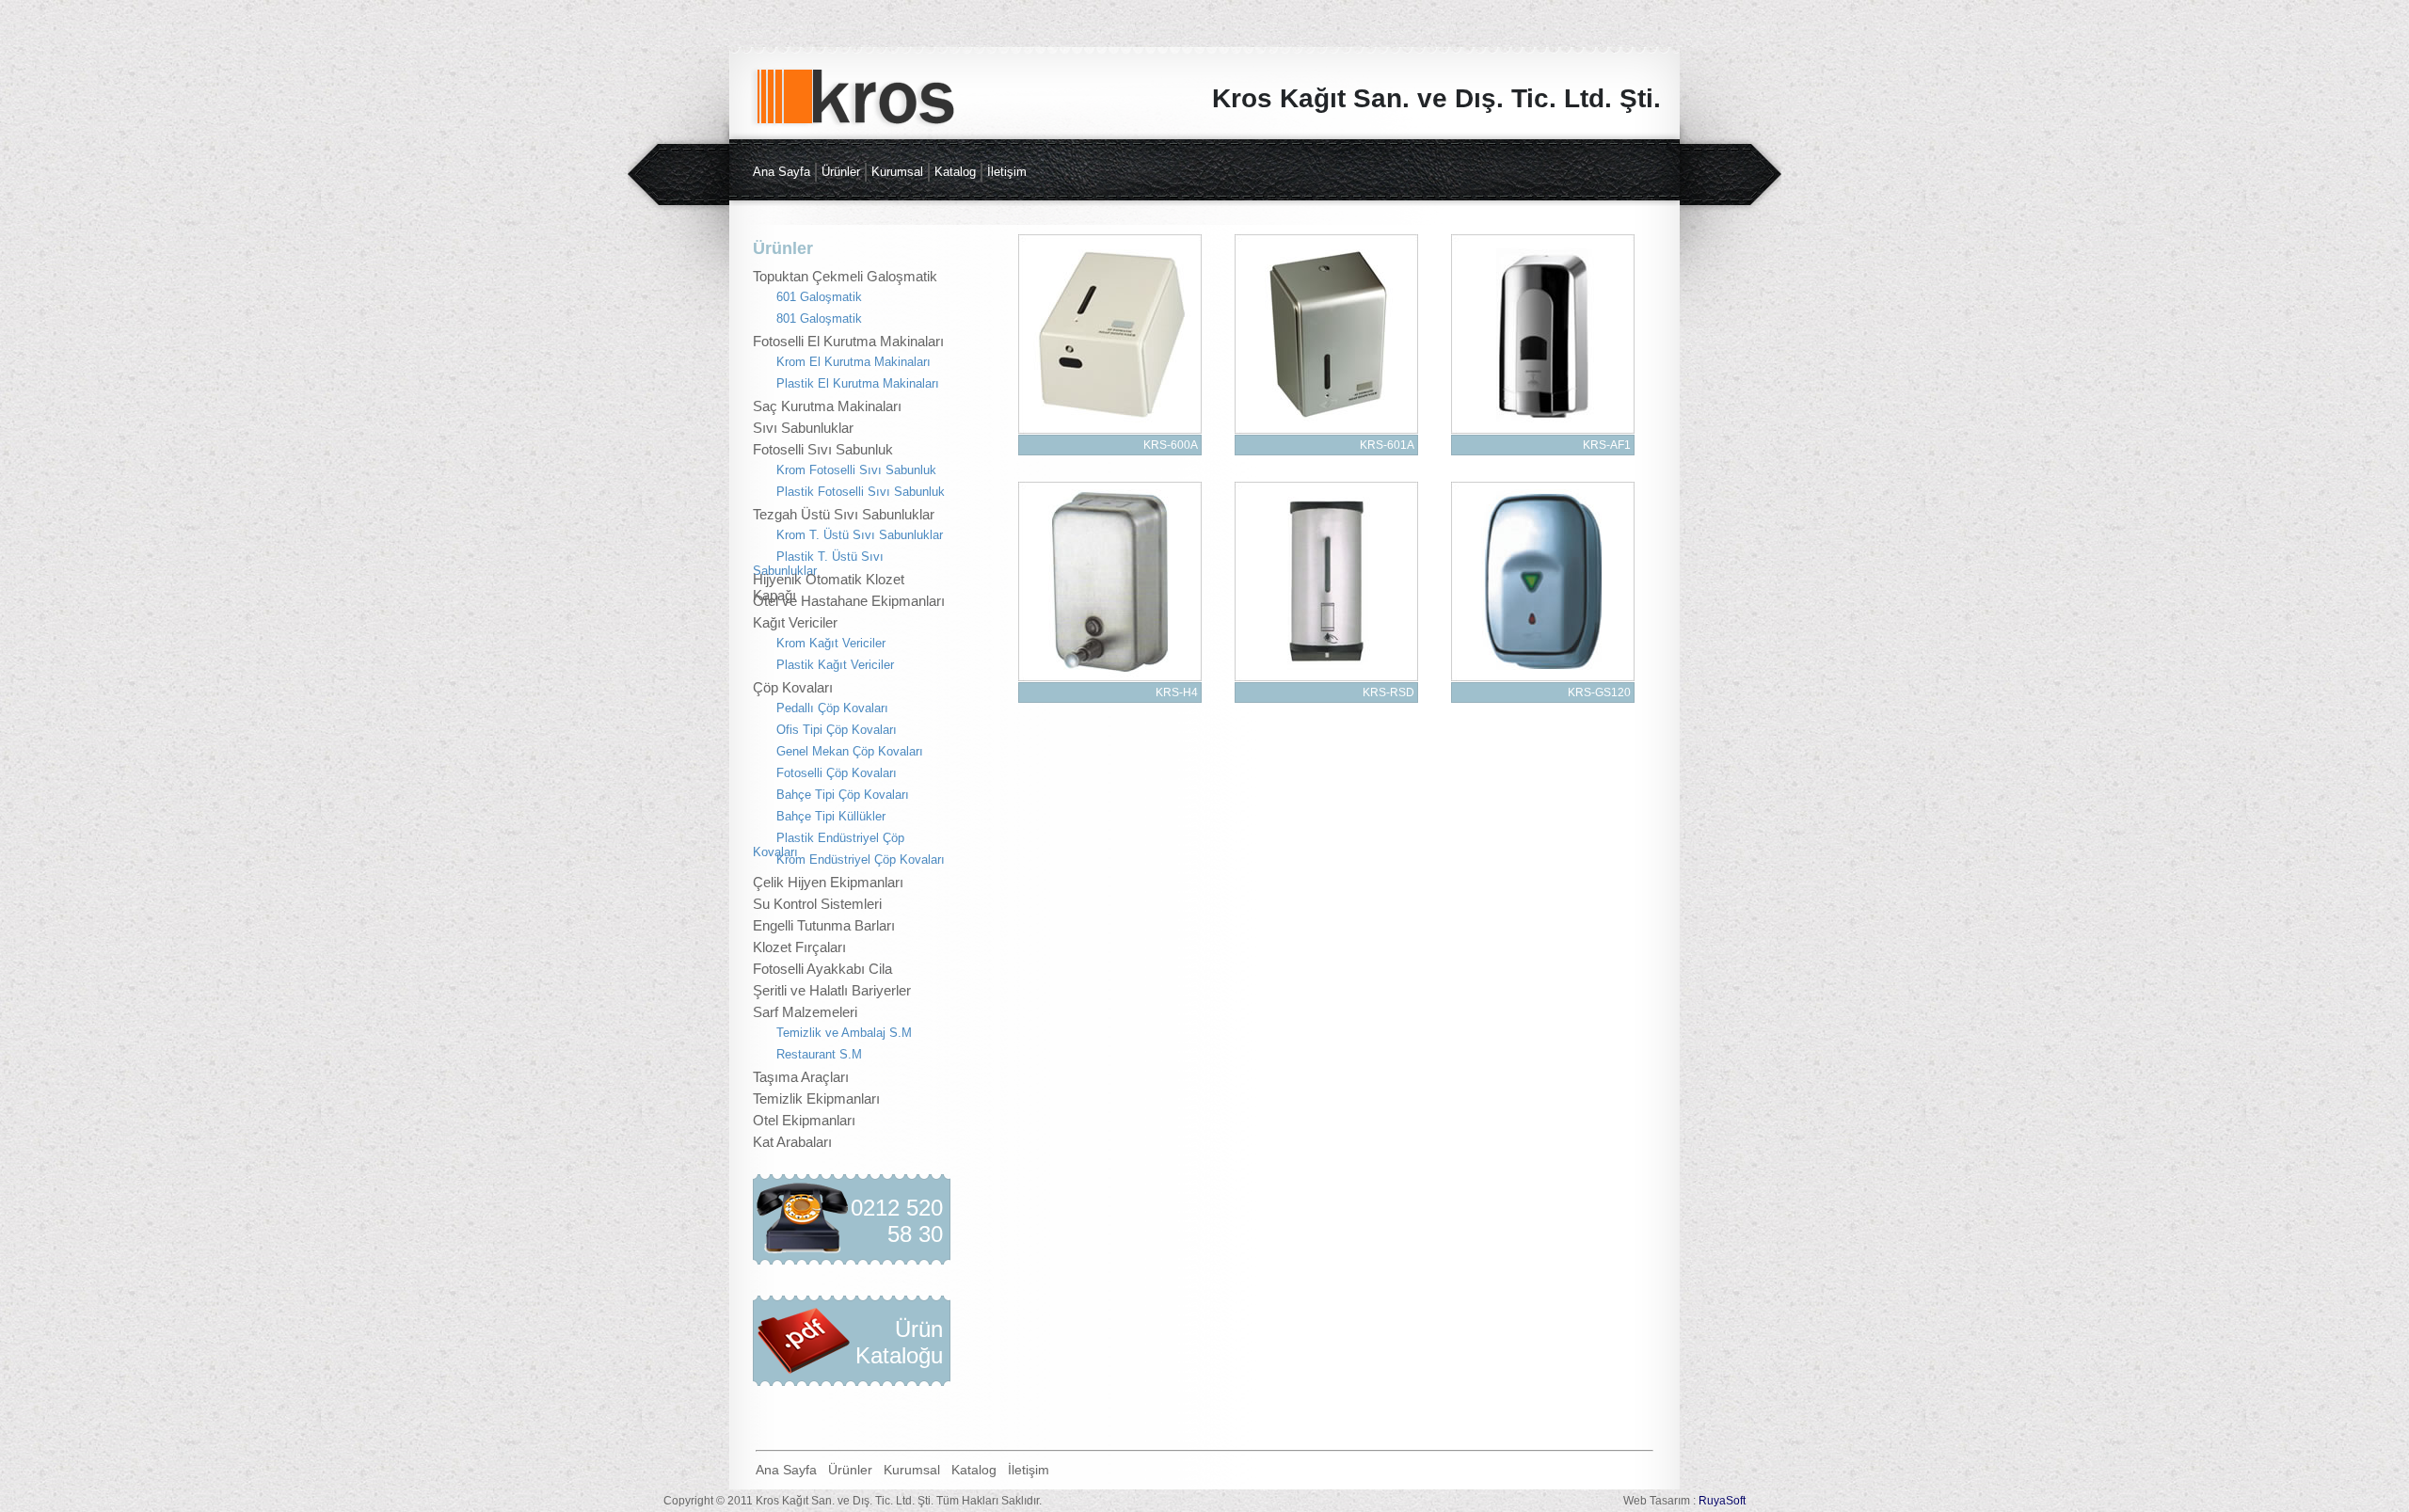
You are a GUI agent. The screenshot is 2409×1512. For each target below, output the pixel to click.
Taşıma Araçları (801, 1077)
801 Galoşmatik (819, 318)
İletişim (1007, 172)
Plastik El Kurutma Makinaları (858, 383)
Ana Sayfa (782, 172)
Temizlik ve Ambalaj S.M (844, 1033)
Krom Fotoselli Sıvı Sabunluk (856, 470)
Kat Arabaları (792, 1142)
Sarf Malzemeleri (805, 1012)
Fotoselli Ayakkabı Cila (822, 969)
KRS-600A (1171, 445)
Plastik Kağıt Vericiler (835, 665)
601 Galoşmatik (819, 297)
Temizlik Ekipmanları (816, 1098)
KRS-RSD (1388, 692)
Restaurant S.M (819, 1054)
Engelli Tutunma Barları (824, 925)
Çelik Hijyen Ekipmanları (828, 882)
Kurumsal (897, 172)
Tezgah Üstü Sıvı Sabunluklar (844, 514)
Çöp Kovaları (793, 687)
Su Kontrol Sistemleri (817, 904)
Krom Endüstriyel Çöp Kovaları (861, 859)
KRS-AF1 (1607, 445)
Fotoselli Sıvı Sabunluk (823, 449)
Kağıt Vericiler (795, 622)
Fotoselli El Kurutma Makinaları (848, 341)
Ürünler (841, 172)
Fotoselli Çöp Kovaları (837, 773)
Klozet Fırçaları (799, 947)
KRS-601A (1387, 445)
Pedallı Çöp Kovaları (832, 708)
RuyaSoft (1722, 1501)
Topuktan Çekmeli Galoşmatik (845, 276)
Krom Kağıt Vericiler (831, 643)
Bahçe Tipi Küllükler (831, 816)
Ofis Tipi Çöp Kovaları (837, 730)
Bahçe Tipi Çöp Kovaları (843, 795)
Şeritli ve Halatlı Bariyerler (832, 990)
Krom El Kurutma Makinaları (854, 362)
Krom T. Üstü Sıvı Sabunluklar (860, 535)
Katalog (955, 172)
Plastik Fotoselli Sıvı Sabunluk (861, 492)
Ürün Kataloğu (899, 1342)
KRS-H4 (1177, 692)
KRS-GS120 (1599, 692)
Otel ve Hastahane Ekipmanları (849, 601)
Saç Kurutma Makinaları (827, 406)
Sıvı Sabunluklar (803, 428)
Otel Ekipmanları (804, 1120)
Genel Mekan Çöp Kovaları (850, 751)
